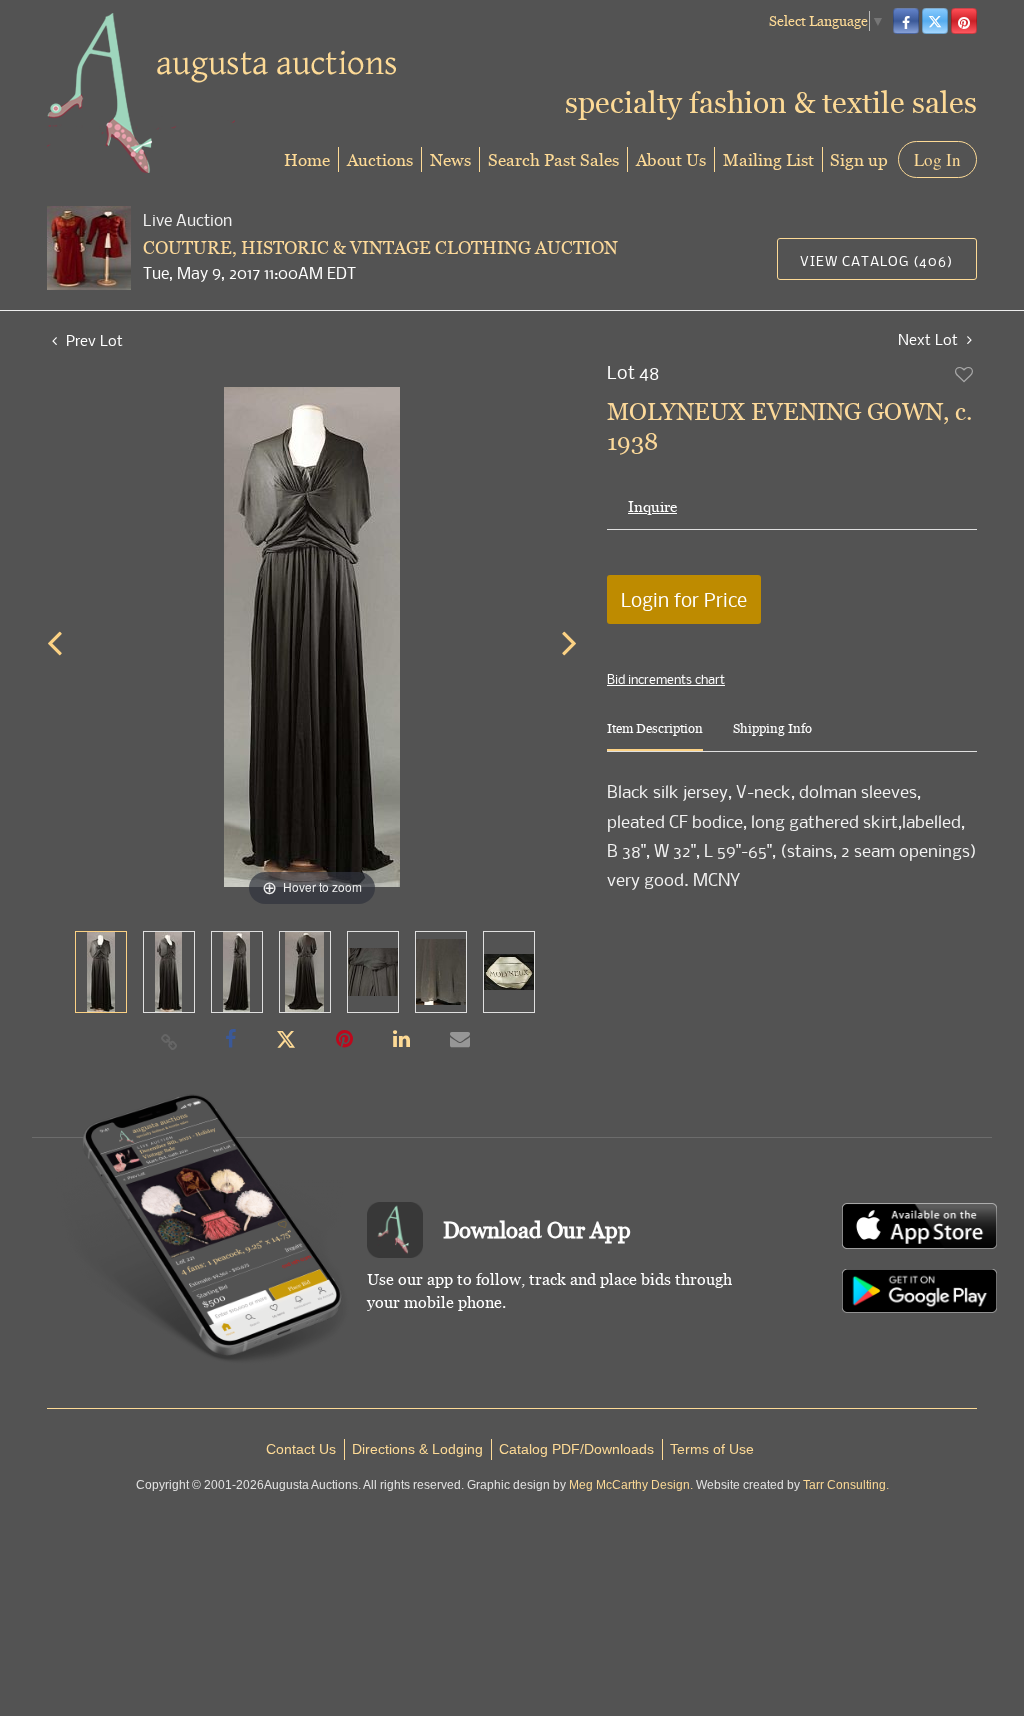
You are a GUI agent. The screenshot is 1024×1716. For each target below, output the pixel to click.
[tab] (655, 736)
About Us (671, 159)
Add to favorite (965, 374)
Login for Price (684, 599)
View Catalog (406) (876, 260)
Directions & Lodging (417, 1449)
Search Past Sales (553, 159)
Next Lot (930, 339)
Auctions (380, 159)
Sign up (859, 159)
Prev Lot (92, 340)
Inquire (652, 506)
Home (307, 159)
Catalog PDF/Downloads (576, 1449)
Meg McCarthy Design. (631, 1485)
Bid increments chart (666, 679)
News (450, 159)
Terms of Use (712, 1449)
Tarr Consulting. (846, 1485)
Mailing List (768, 159)
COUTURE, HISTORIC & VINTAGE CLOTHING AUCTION (380, 247)
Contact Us (301, 1449)
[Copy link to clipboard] (170, 1041)
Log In (937, 159)
